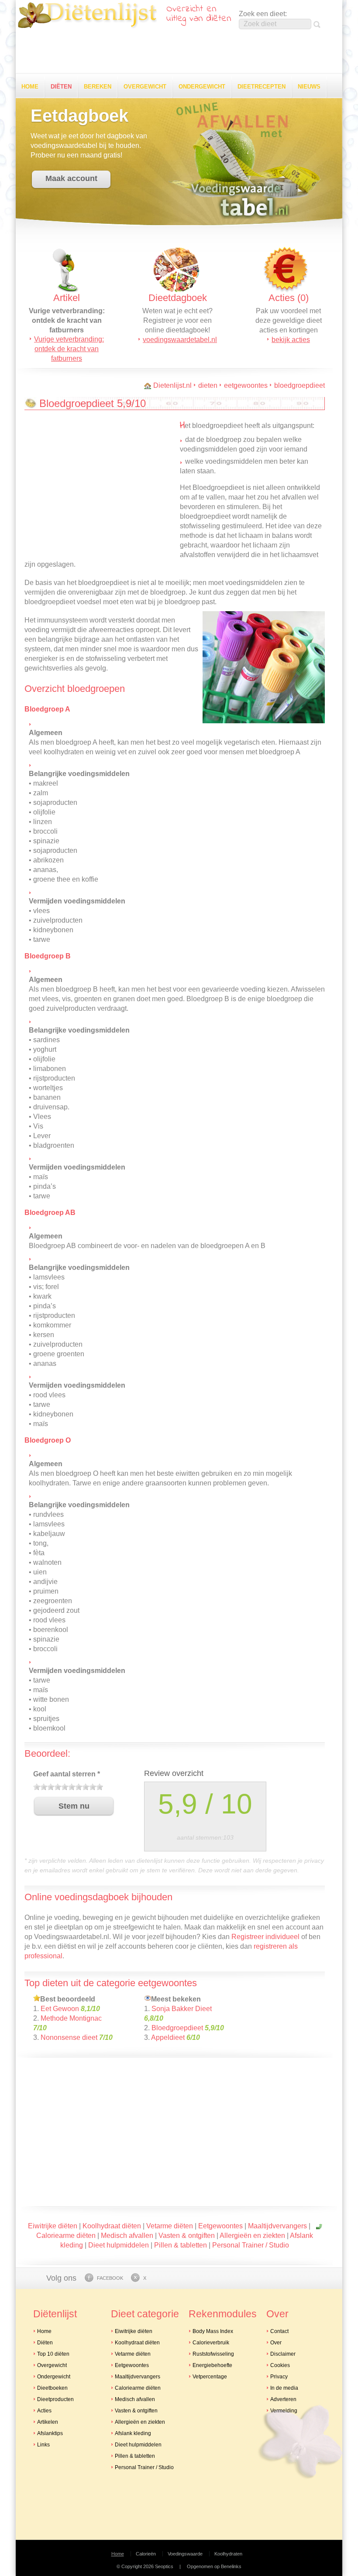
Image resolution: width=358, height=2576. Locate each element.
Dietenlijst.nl (172, 385)
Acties (44, 2411)
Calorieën (146, 2554)
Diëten (61, 87)
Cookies (280, 2365)
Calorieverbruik (211, 2343)
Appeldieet (168, 2037)
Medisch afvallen (127, 2236)
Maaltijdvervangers (277, 2226)
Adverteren (283, 2399)
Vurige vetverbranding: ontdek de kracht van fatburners (69, 349)
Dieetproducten (55, 2399)
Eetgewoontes (220, 2226)
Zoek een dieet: (263, 14)
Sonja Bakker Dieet (182, 2009)
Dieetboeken (52, 2388)
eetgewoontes (246, 385)
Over (276, 2343)
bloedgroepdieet (299, 385)
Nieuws (309, 87)
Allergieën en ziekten (252, 2236)
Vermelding (284, 2411)
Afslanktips (50, 2433)
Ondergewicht (202, 87)
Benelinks (231, 2566)
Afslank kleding (133, 2433)
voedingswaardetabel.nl (180, 340)
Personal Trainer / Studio (251, 2245)
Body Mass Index (213, 2331)
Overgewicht (145, 87)
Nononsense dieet (69, 2037)
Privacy (279, 2377)
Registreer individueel (265, 1937)
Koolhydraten (228, 2554)
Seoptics (164, 2566)
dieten (208, 385)
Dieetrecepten (262, 87)
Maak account (71, 178)
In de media (284, 2388)
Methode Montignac (71, 2018)
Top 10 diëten (53, 2354)
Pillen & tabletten (181, 2245)
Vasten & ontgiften (187, 2236)
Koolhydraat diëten (112, 2226)
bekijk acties (291, 340)
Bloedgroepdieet (177, 2028)
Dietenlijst (87, 15)
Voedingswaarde (185, 2554)
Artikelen (48, 2422)
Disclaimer (283, 2354)
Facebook (110, 2278)
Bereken (98, 87)
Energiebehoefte (212, 2365)
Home (30, 87)
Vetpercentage (210, 2377)
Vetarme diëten (170, 2226)
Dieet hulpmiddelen (119, 2245)
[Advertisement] (179, 52)
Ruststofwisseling (213, 2354)
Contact (279, 2331)
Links (43, 2445)
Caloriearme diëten (66, 2236)
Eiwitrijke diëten (53, 2226)
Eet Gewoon (60, 2009)
